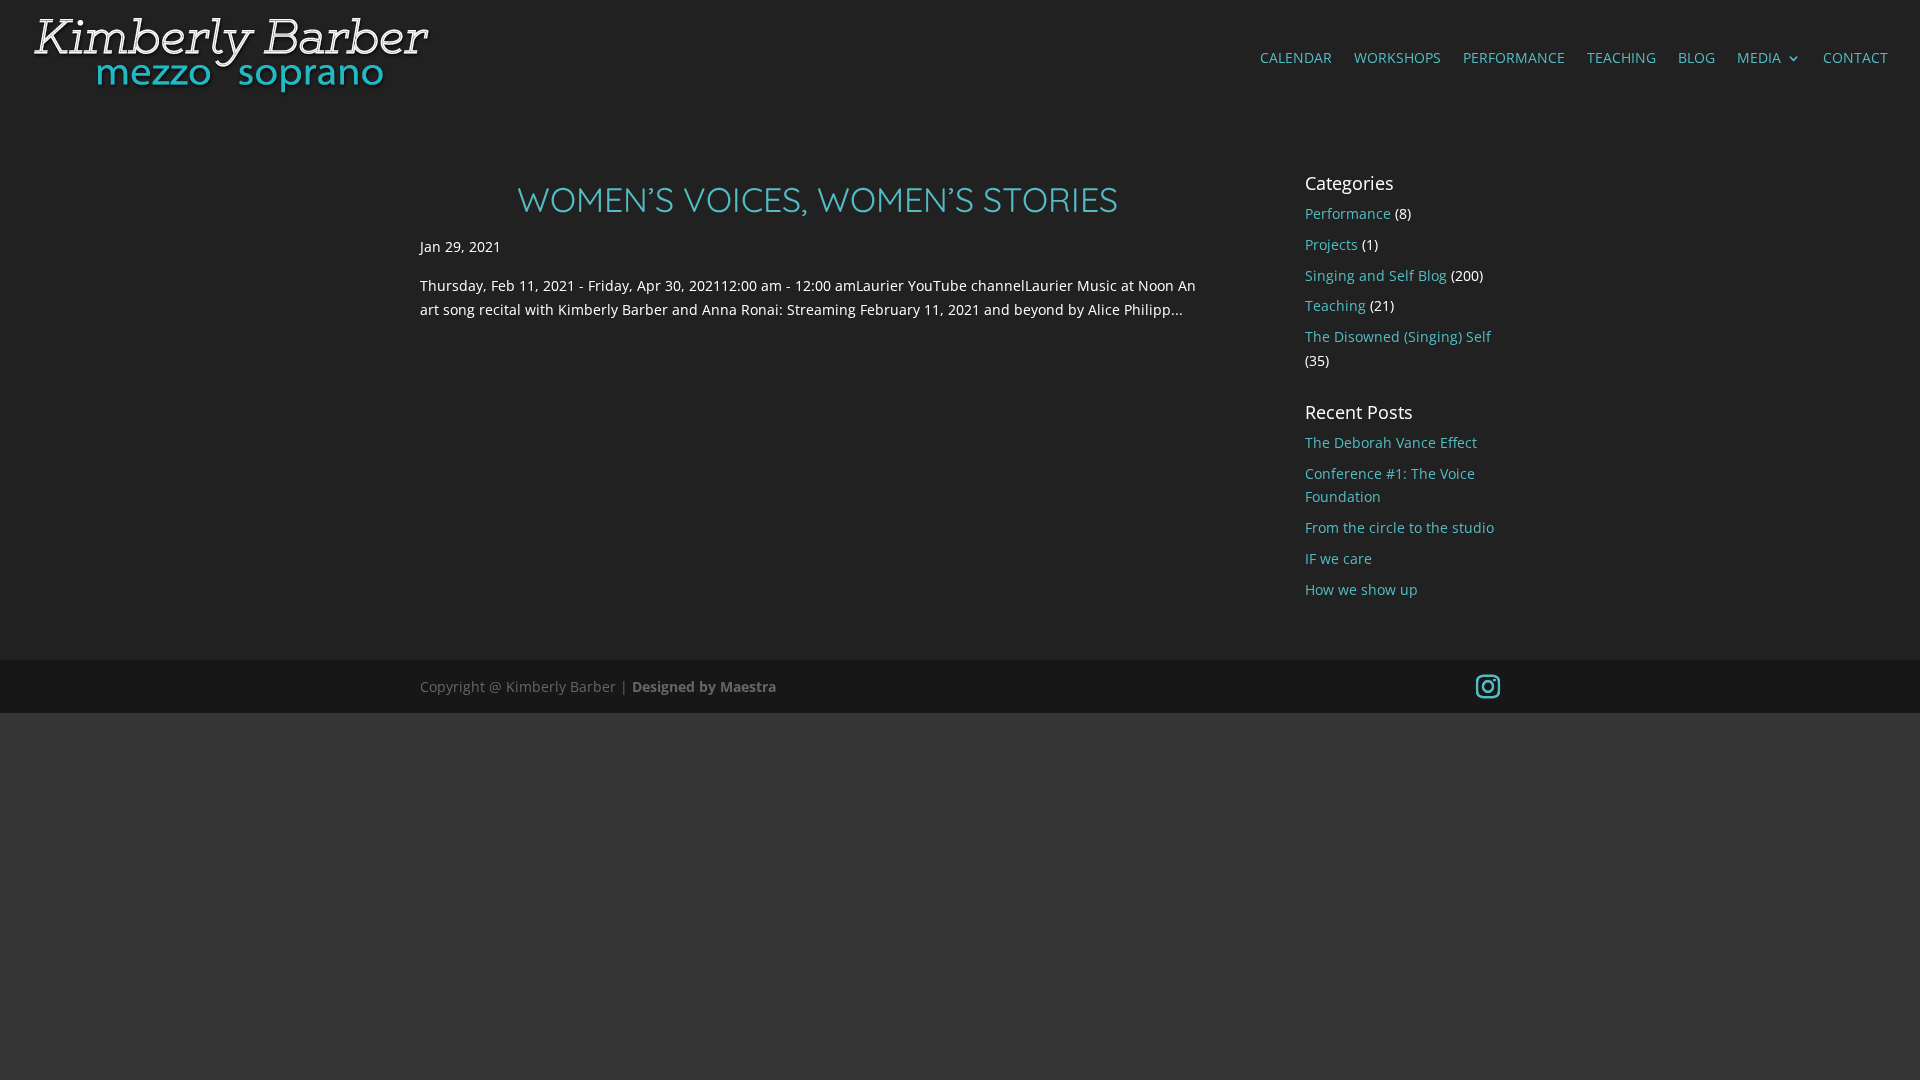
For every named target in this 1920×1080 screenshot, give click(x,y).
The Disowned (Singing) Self (1398, 336)
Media (1759, 59)
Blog (1696, 59)
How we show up (1361, 589)
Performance (1514, 59)
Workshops (1397, 59)
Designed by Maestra (704, 686)
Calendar (1296, 59)
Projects (1331, 244)
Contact (1855, 59)
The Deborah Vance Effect (1391, 442)
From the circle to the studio (1399, 527)
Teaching (1621, 59)
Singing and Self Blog (1376, 275)
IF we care (1338, 558)
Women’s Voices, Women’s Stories (817, 199)
